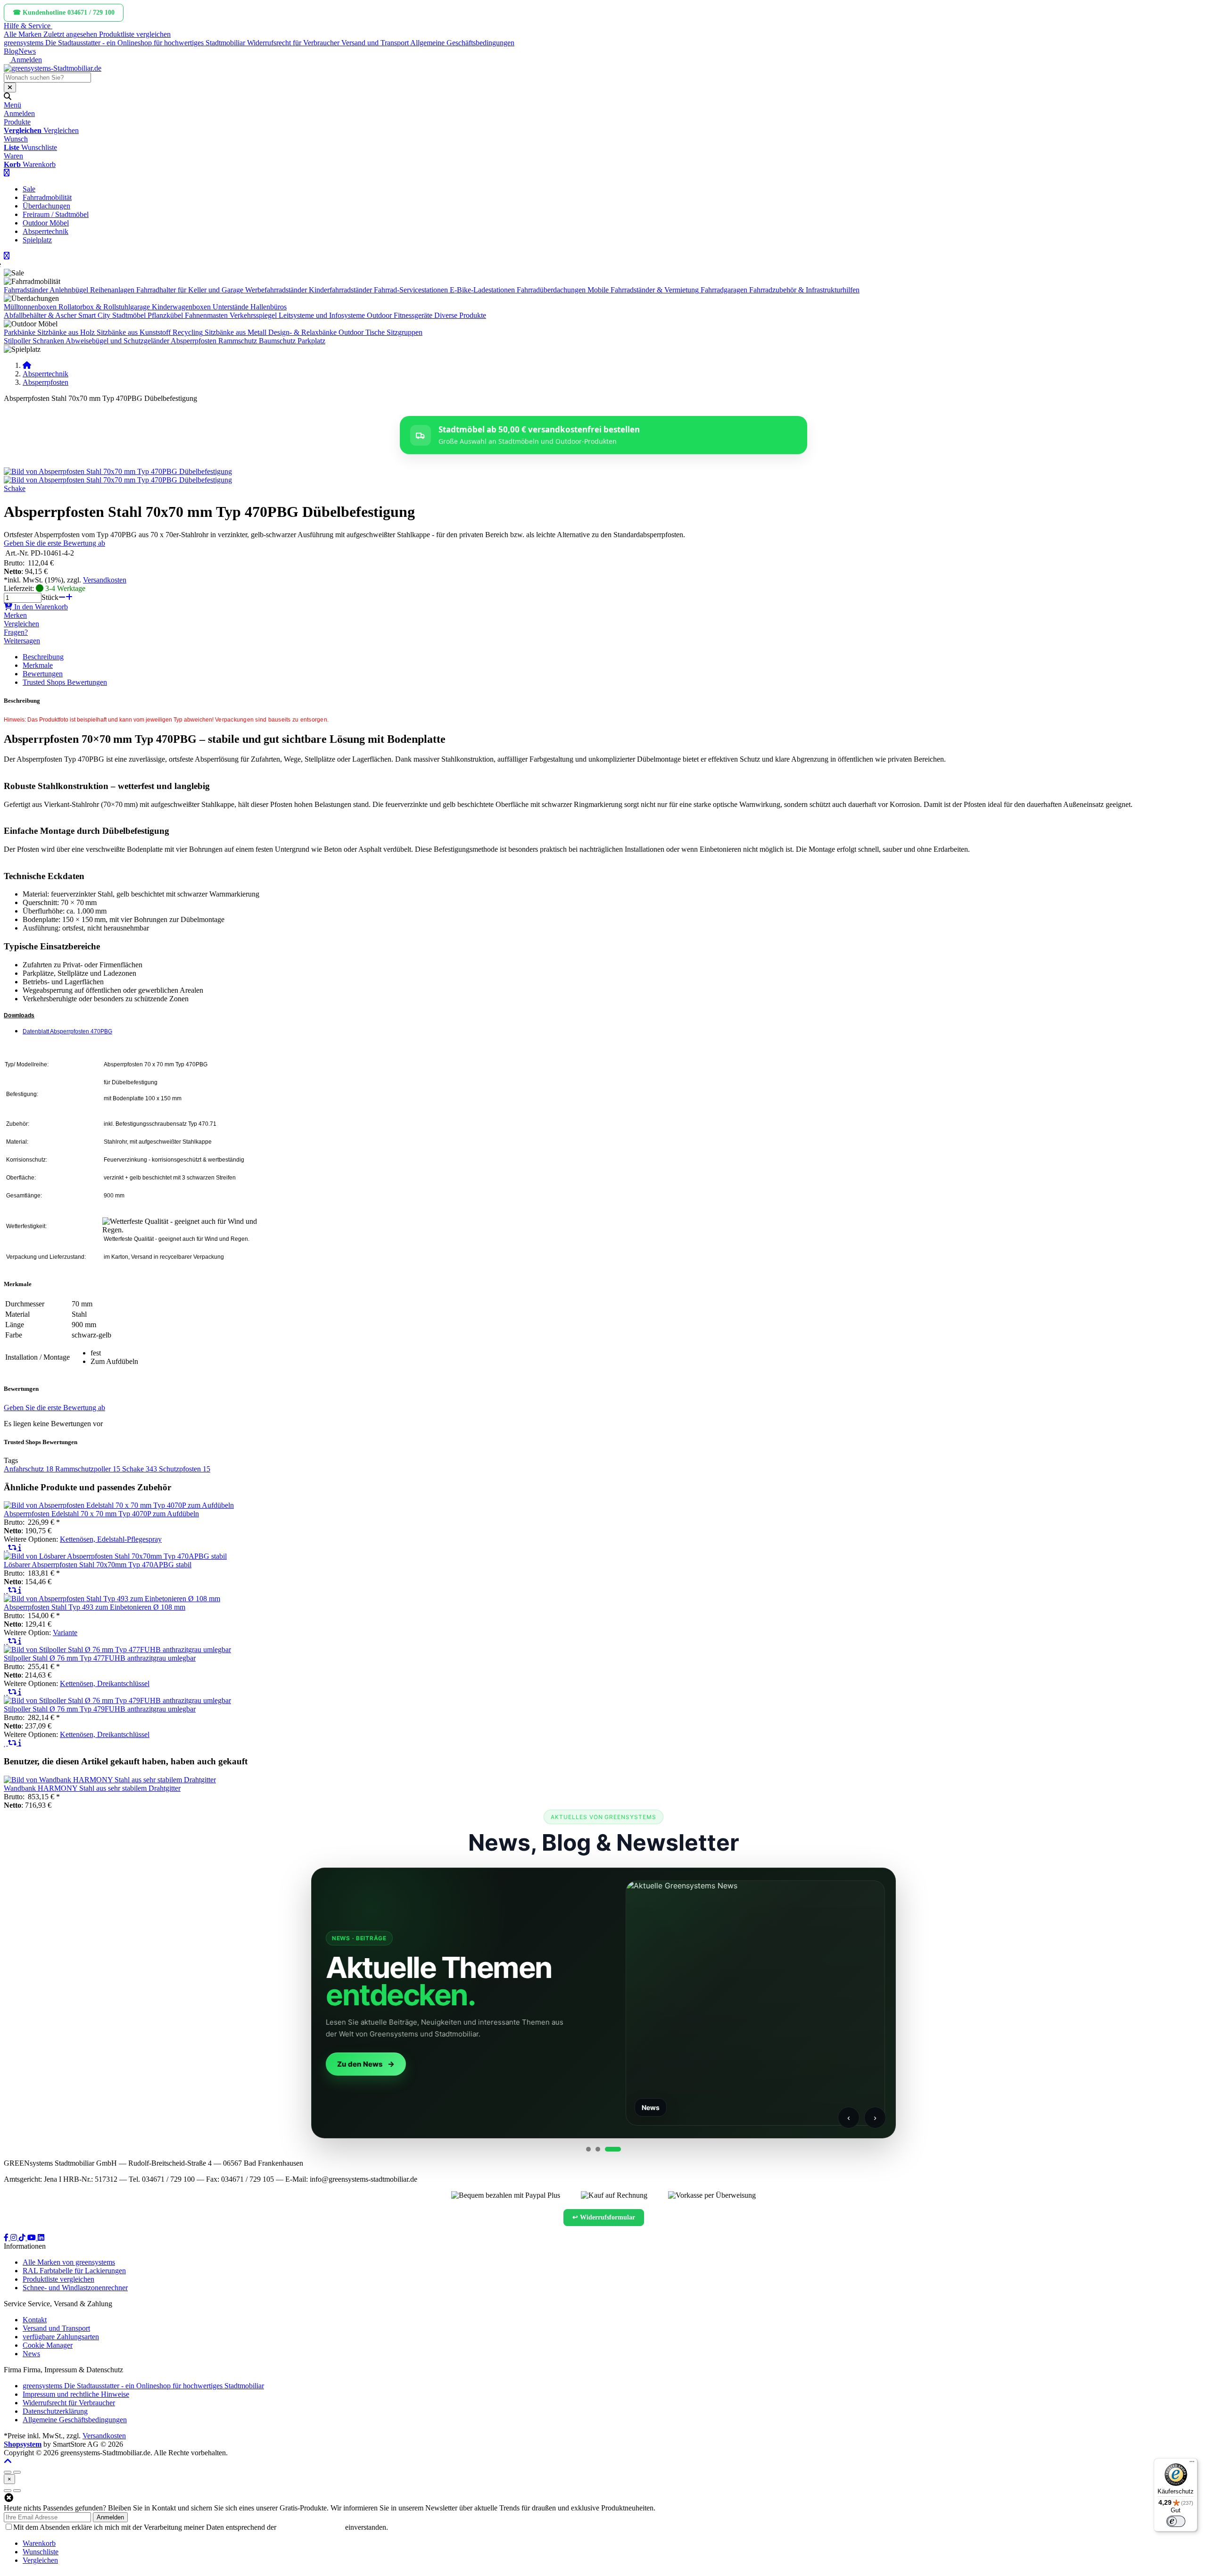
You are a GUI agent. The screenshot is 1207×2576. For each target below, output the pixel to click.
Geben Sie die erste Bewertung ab (54, 543)
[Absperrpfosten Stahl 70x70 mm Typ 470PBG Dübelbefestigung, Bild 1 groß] (118, 471)
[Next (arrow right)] (17, 2491)
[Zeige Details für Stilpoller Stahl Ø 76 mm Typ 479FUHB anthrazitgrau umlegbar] (117, 1700)
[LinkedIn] (41, 2238)
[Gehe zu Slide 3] (613, 2149)
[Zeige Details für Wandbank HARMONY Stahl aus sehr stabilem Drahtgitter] (110, 1780)
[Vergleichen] (13, 1548)
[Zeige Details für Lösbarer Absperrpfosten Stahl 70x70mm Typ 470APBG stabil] (115, 1556)
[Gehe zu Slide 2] (598, 2149)
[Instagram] (15, 2238)
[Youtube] (33, 2238)
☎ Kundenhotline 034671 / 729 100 (64, 12)
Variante (65, 1633)
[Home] (27, 365)
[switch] (1176, 2521)
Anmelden (110, 2517)
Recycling (188, 332)
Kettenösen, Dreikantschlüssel (105, 1683)
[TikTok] (23, 2238)
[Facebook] (7, 2238)
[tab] (39, 2543)
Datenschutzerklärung (311, 2527)
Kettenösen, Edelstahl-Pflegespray (111, 1539)
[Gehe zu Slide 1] (588, 2149)
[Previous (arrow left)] (8, 2491)
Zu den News (358, 2064)
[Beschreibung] (20, 1548)
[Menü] (1192, 2464)
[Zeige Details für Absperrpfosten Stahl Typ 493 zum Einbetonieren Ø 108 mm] (112, 1599)
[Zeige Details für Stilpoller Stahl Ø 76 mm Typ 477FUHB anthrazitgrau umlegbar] (117, 1649)
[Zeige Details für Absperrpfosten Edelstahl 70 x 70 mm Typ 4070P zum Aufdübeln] (119, 1505)
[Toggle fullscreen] (17, 2472)
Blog (11, 51)
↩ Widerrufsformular (604, 2217)
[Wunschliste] (6, 1548)
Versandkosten (105, 580)
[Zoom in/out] (8, 2472)
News (27, 51)
